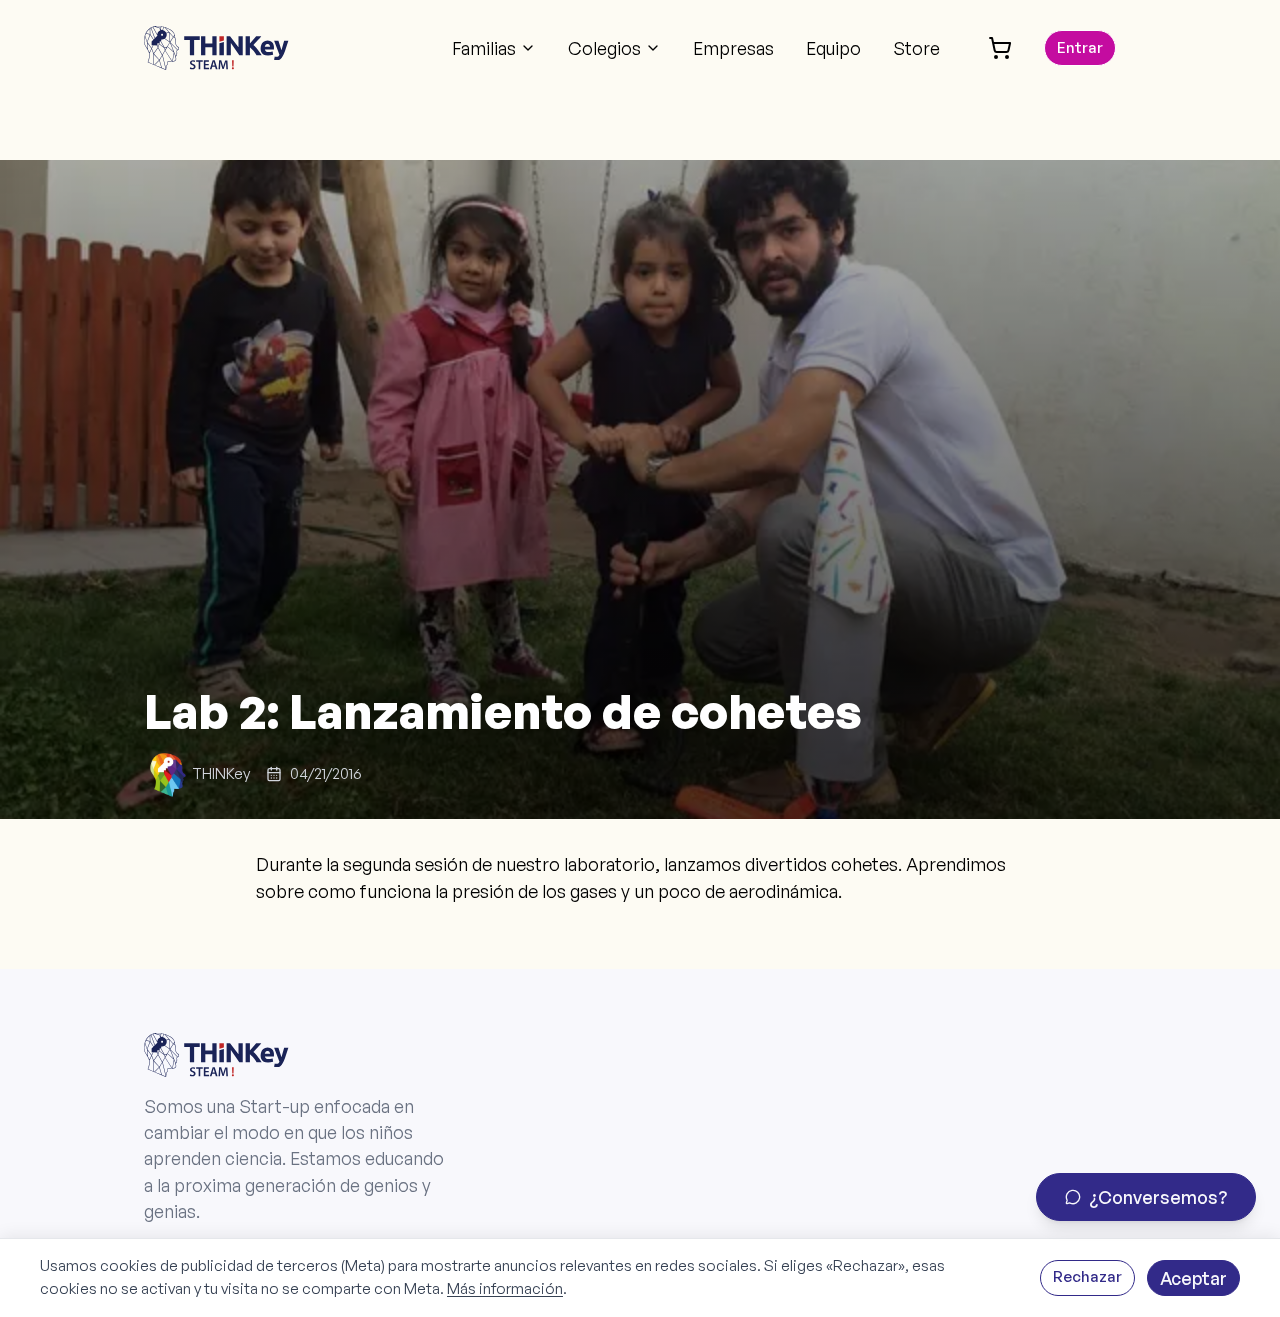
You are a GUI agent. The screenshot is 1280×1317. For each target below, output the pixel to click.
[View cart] (1000, 48)
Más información (505, 1288)
